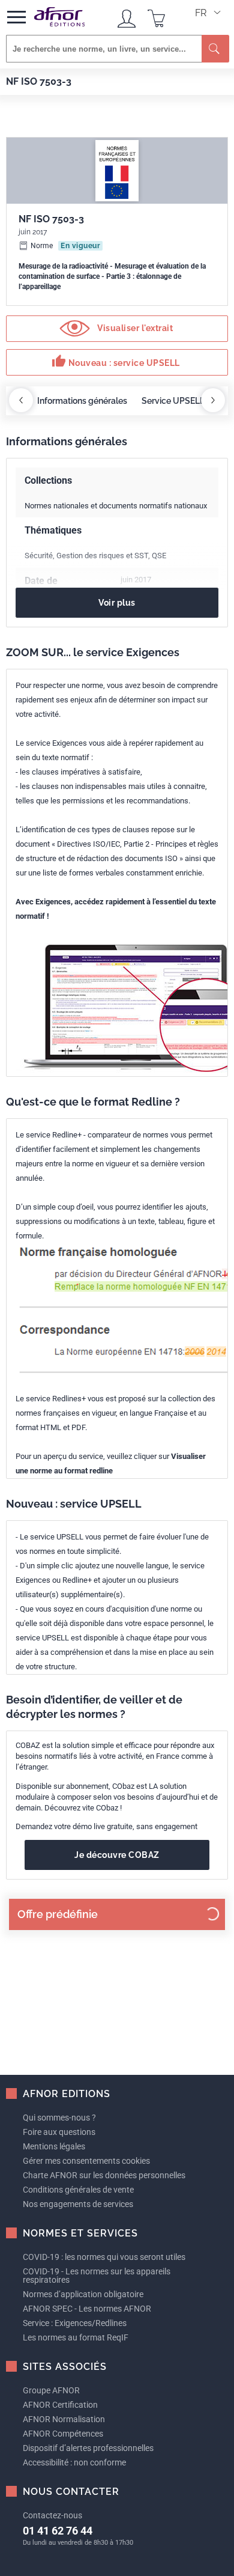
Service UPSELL (173, 401)
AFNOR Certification (60, 2405)
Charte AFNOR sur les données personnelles (104, 2175)
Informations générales (82, 401)
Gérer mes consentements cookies (86, 2161)
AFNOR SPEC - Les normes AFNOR (87, 2309)
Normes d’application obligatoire (83, 2294)
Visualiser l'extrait (134, 327)
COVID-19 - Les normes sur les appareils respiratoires (97, 2276)
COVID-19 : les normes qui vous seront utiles (104, 2257)
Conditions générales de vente (78, 2190)
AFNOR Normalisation (64, 2419)
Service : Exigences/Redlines (75, 2323)
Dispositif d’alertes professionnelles (88, 2448)
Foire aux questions (59, 2132)
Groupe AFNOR (51, 2390)
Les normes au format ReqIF (76, 2337)
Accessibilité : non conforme (74, 2462)
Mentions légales (54, 2146)
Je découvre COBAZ (117, 1855)
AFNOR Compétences (63, 2434)
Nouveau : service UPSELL (116, 361)
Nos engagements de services (78, 2204)
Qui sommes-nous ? (59, 2118)
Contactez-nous (52, 2515)
